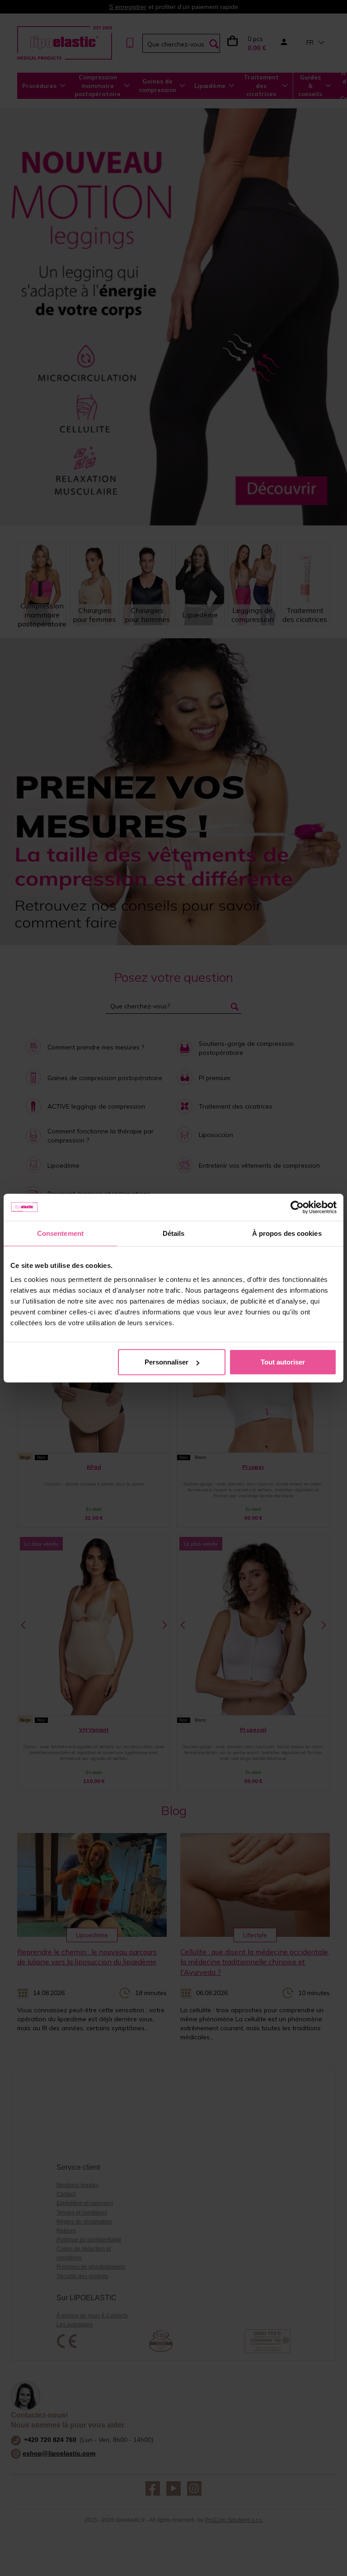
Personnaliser (166, 1362)
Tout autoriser (283, 1362)
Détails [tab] (174, 1233)
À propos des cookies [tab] (287, 1233)
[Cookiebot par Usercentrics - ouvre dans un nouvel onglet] (297, 1207)
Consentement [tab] (60, 1233)
